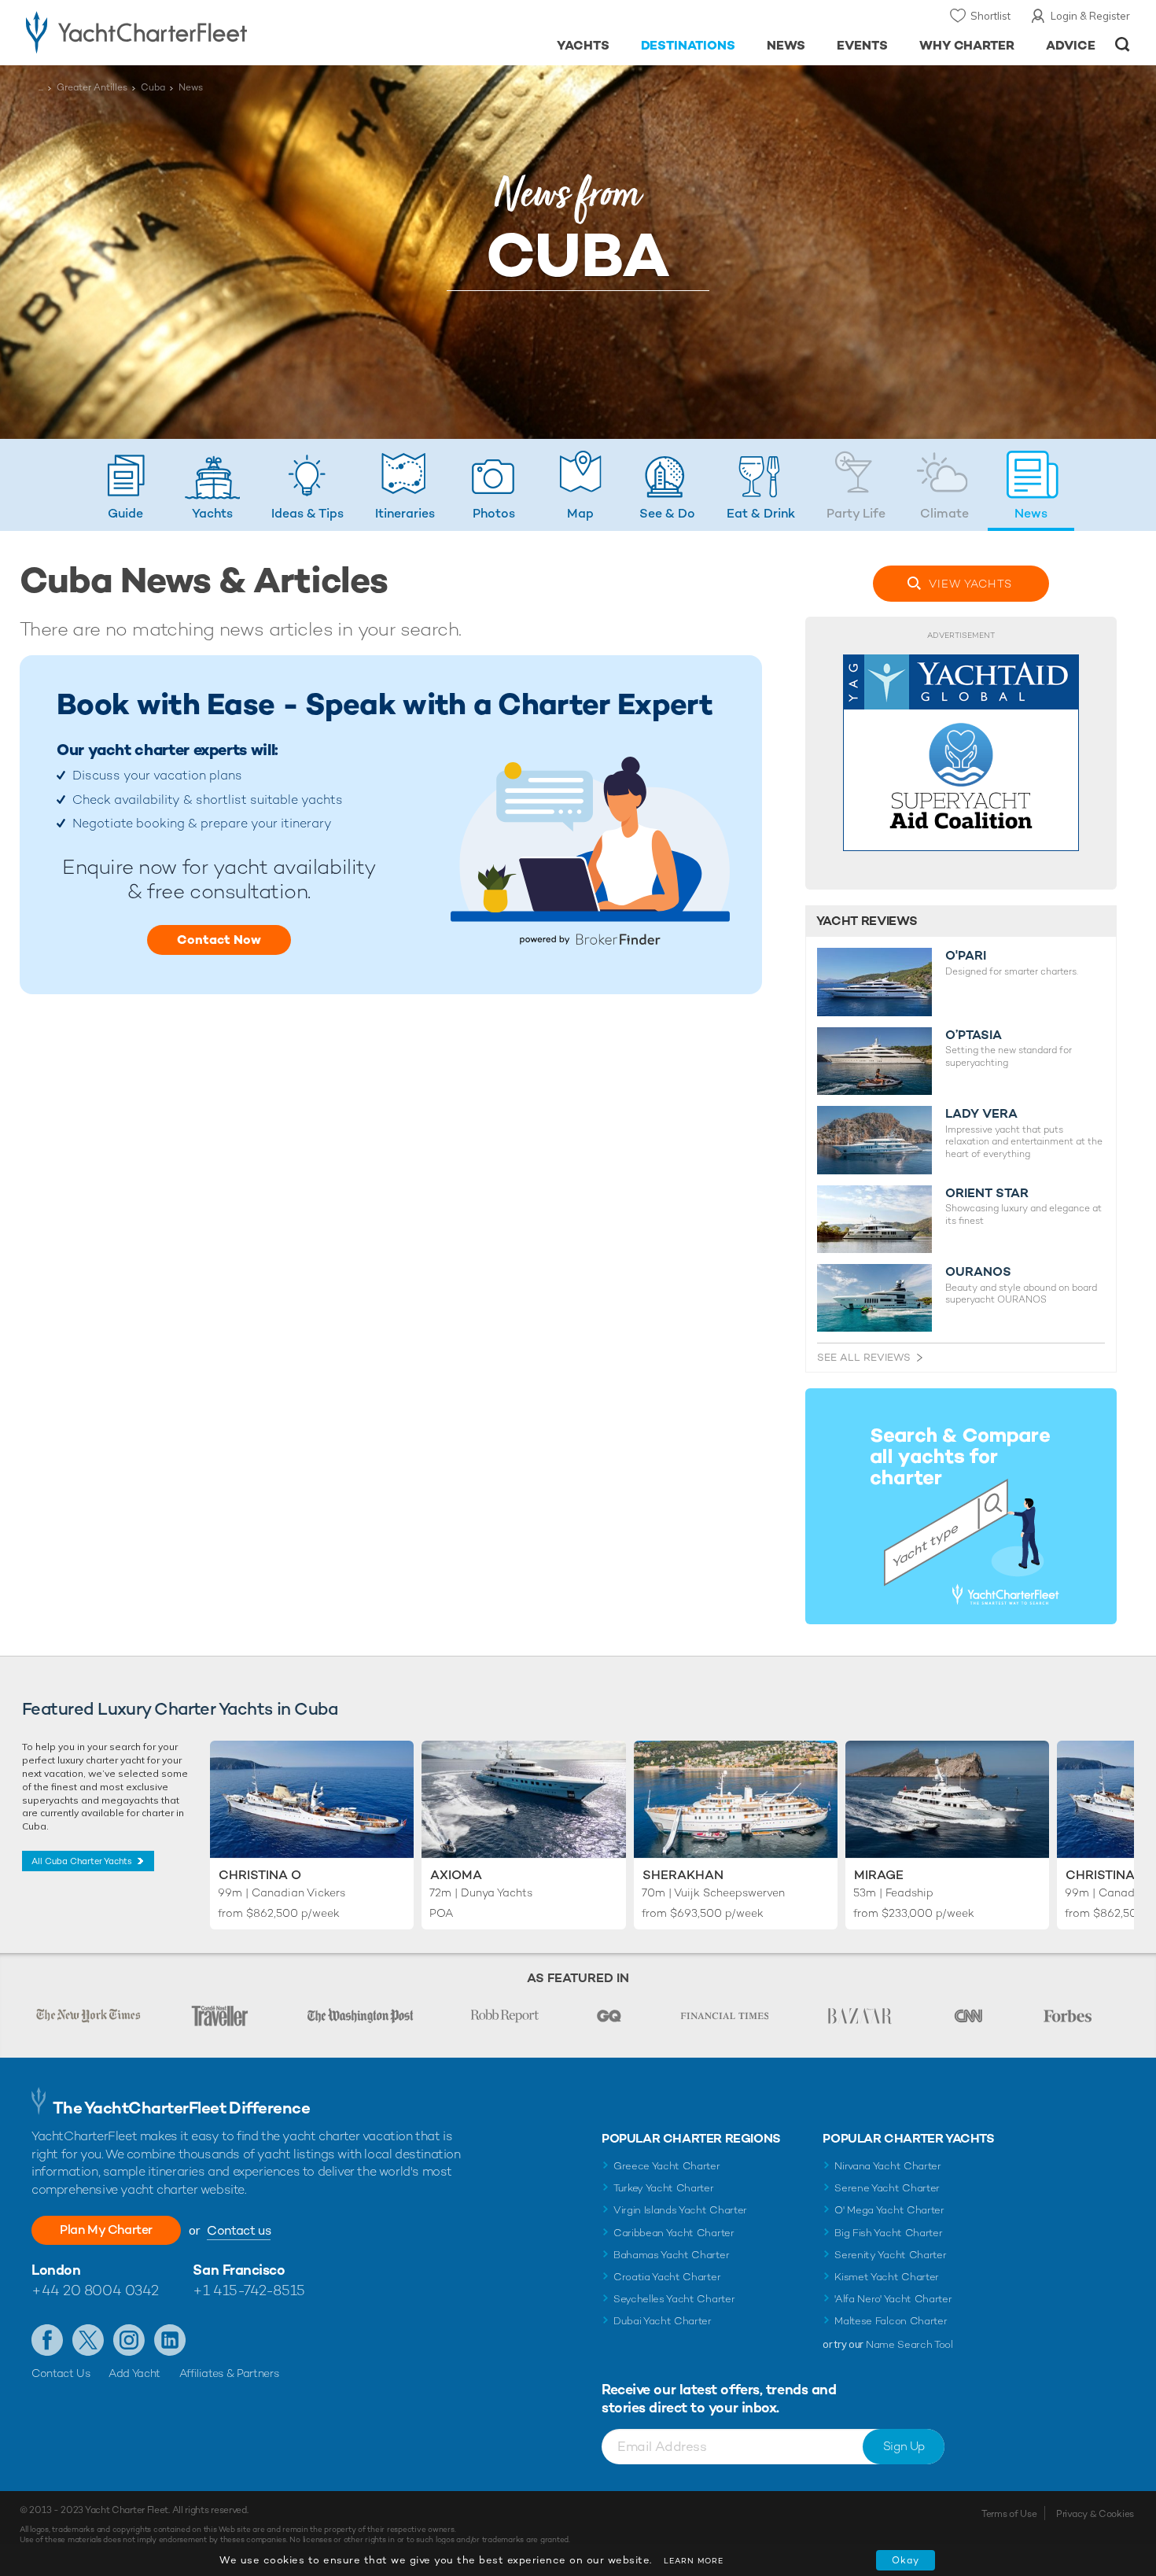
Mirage (879, 1875)
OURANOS (978, 1272)
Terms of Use (1009, 2514)
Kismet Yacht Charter (887, 2277)
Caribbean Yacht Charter (674, 2233)
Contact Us (61, 2373)
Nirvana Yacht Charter (887, 2166)
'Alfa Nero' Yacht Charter (893, 2299)
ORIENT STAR (987, 1193)
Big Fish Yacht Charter (888, 2233)
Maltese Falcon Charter (891, 2321)
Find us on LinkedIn (170, 2340)
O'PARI (966, 956)
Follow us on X (88, 2340)
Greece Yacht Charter (667, 2166)
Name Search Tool (909, 2344)
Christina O (260, 1875)
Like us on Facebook (47, 2340)
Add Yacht (134, 2373)
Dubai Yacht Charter (663, 2321)
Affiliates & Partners (229, 2373)
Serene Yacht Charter (887, 2188)
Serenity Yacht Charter (890, 2255)
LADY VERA (981, 1114)
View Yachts (970, 584)
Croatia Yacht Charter (667, 2277)
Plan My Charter (106, 2230)
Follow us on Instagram (129, 2340)
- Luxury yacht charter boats (186, 31)
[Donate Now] (961, 753)
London (56, 2270)
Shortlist (990, 16)
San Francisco (239, 2270)
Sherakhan (683, 1875)
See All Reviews (864, 1357)
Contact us (239, 2230)
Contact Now (219, 940)
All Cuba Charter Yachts (82, 1861)
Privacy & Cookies (1095, 2514)
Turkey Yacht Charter (664, 2188)
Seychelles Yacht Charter (674, 2299)
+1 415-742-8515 (249, 2290)
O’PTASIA (974, 1035)
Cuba (153, 87)
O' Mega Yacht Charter (889, 2210)
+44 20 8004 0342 (95, 2290)
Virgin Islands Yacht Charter (680, 2210)
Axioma (456, 1875)
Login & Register (1090, 16)
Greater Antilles (92, 87)
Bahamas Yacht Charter (671, 2255)
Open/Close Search (1123, 44)
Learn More (694, 2561)
